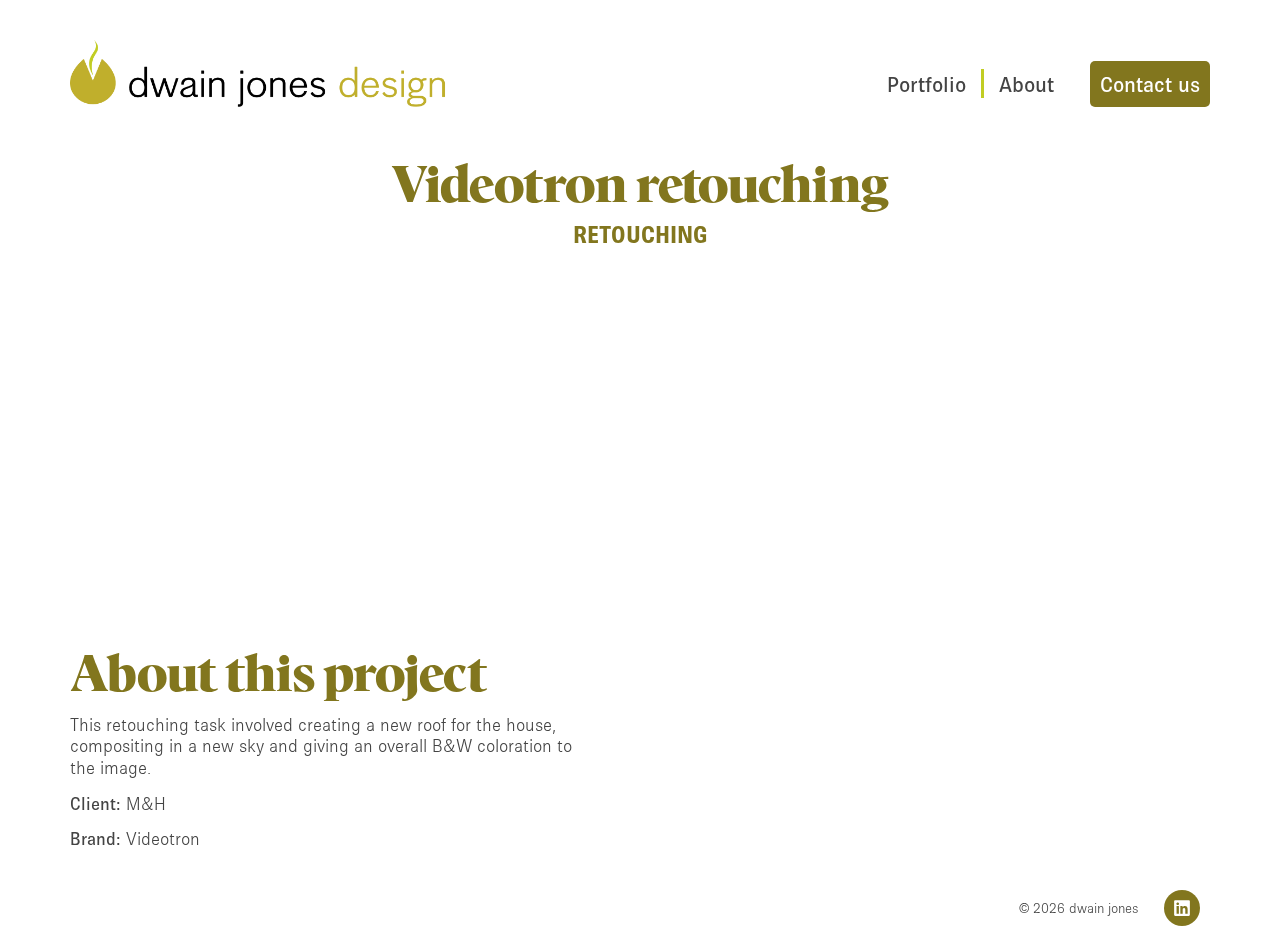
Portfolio (926, 84)
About (1026, 84)
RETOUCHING (640, 234)
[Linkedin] (1182, 908)
